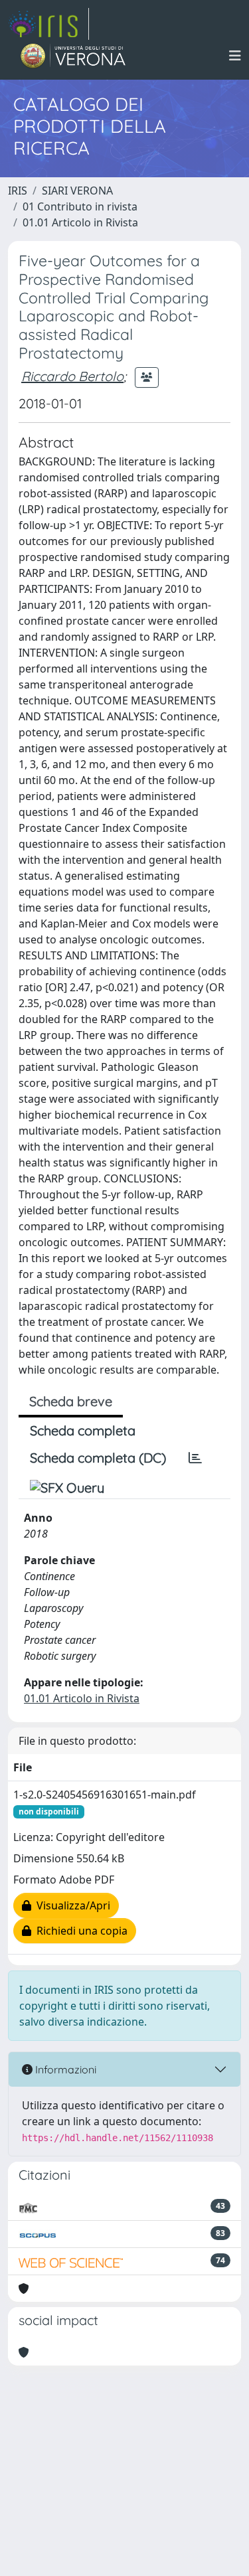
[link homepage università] (73, 56)
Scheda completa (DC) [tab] (98, 1458)
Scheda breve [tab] (71, 1401)
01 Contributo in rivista (80, 206)
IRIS (18, 191)
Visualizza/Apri (71, 1905)
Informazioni (64, 2069)
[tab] (195, 1458)
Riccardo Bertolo (72, 376)
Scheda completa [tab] (83, 1430)
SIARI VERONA (77, 191)
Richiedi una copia (79, 1931)
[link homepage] (48, 24)
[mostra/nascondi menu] (235, 56)
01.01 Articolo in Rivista (80, 222)
